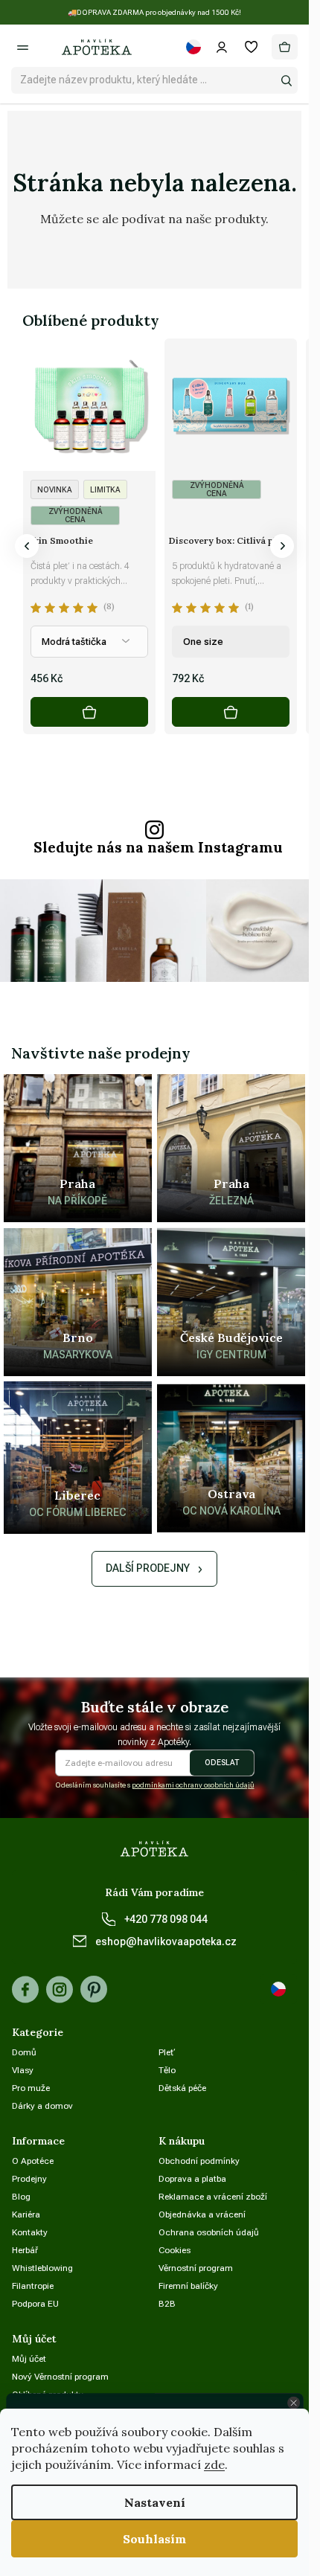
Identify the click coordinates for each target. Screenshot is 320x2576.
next (282, 546)
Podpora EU (35, 2304)
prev (27, 546)
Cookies (175, 2250)
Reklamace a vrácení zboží (213, 2197)
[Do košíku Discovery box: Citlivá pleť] (231, 712)
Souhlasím (154, 2539)
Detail (89, 712)
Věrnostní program (196, 2268)
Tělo (167, 2070)
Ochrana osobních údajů (209, 2232)
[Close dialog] (293, 2403)
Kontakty (30, 2232)
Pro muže (31, 2088)
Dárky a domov (42, 2106)
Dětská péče (182, 2088)
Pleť (167, 2052)
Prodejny (29, 2179)
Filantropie (33, 2286)
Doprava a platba (192, 2179)
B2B (167, 2304)
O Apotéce (33, 2161)
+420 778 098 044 (166, 1919)
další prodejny (148, 1568)
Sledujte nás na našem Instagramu (158, 848)
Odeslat (222, 1763)
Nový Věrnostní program (60, 2377)
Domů (24, 2052)
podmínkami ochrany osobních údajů (193, 1785)
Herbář (25, 2250)
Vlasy (23, 2070)
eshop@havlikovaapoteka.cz (166, 1941)
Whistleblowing (42, 2268)
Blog (21, 2197)
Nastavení (155, 2502)
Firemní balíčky (188, 2286)
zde (214, 2464)
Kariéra (26, 2214)
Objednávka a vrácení (202, 2214)
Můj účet (29, 2359)
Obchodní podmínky (199, 2161)
